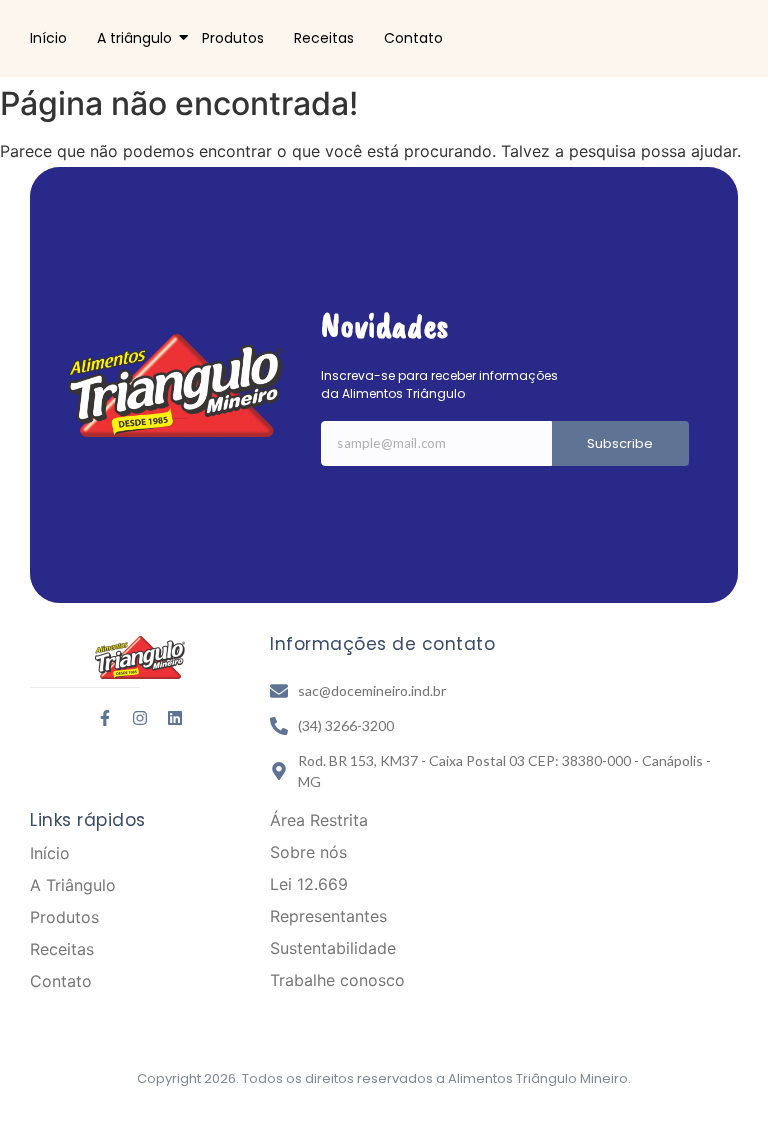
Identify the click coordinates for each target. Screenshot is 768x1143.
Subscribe (620, 443)
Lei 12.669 (309, 884)
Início (48, 38)
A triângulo (134, 38)
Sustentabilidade (333, 948)
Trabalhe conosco (337, 980)
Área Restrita (319, 820)
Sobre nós (308, 852)
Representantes (328, 916)
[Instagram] (140, 718)
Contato (413, 38)
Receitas (324, 38)
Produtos (233, 38)
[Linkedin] (175, 718)
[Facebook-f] (105, 718)
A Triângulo (73, 885)
